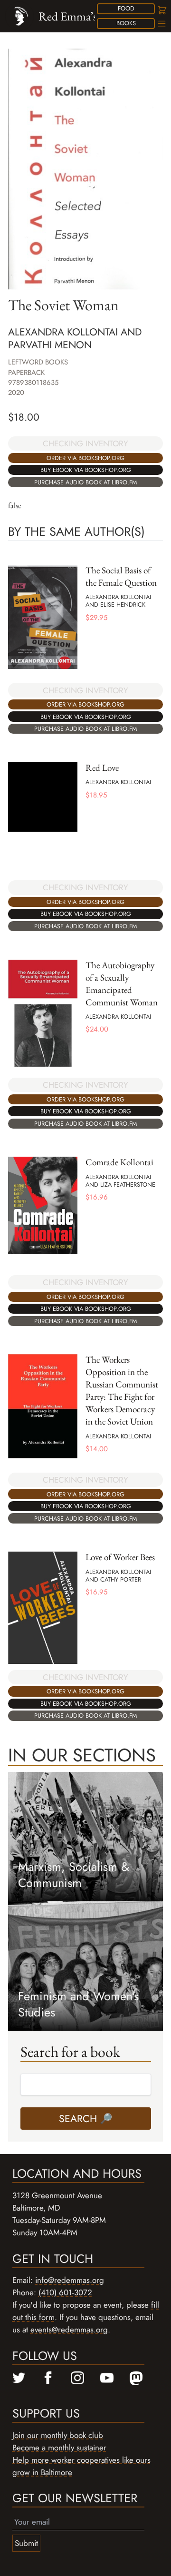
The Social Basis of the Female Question (121, 576)
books (126, 23)
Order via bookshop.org (85, 458)
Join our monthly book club (58, 2435)
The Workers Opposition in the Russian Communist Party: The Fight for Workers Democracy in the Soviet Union (122, 1391)
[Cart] (161, 10)
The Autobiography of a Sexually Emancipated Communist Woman (122, 984)
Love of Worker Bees (120, 1557)
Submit (26, 2543)
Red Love (102, 768)
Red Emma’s (68, 16)
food (126, 8)
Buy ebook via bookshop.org (86, 470)
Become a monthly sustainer (59, 2448)
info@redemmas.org (70, 2280)
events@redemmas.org (69, 2330)
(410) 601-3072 (65, 2292)
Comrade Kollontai (119, 1162)
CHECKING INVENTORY (85, 443)
